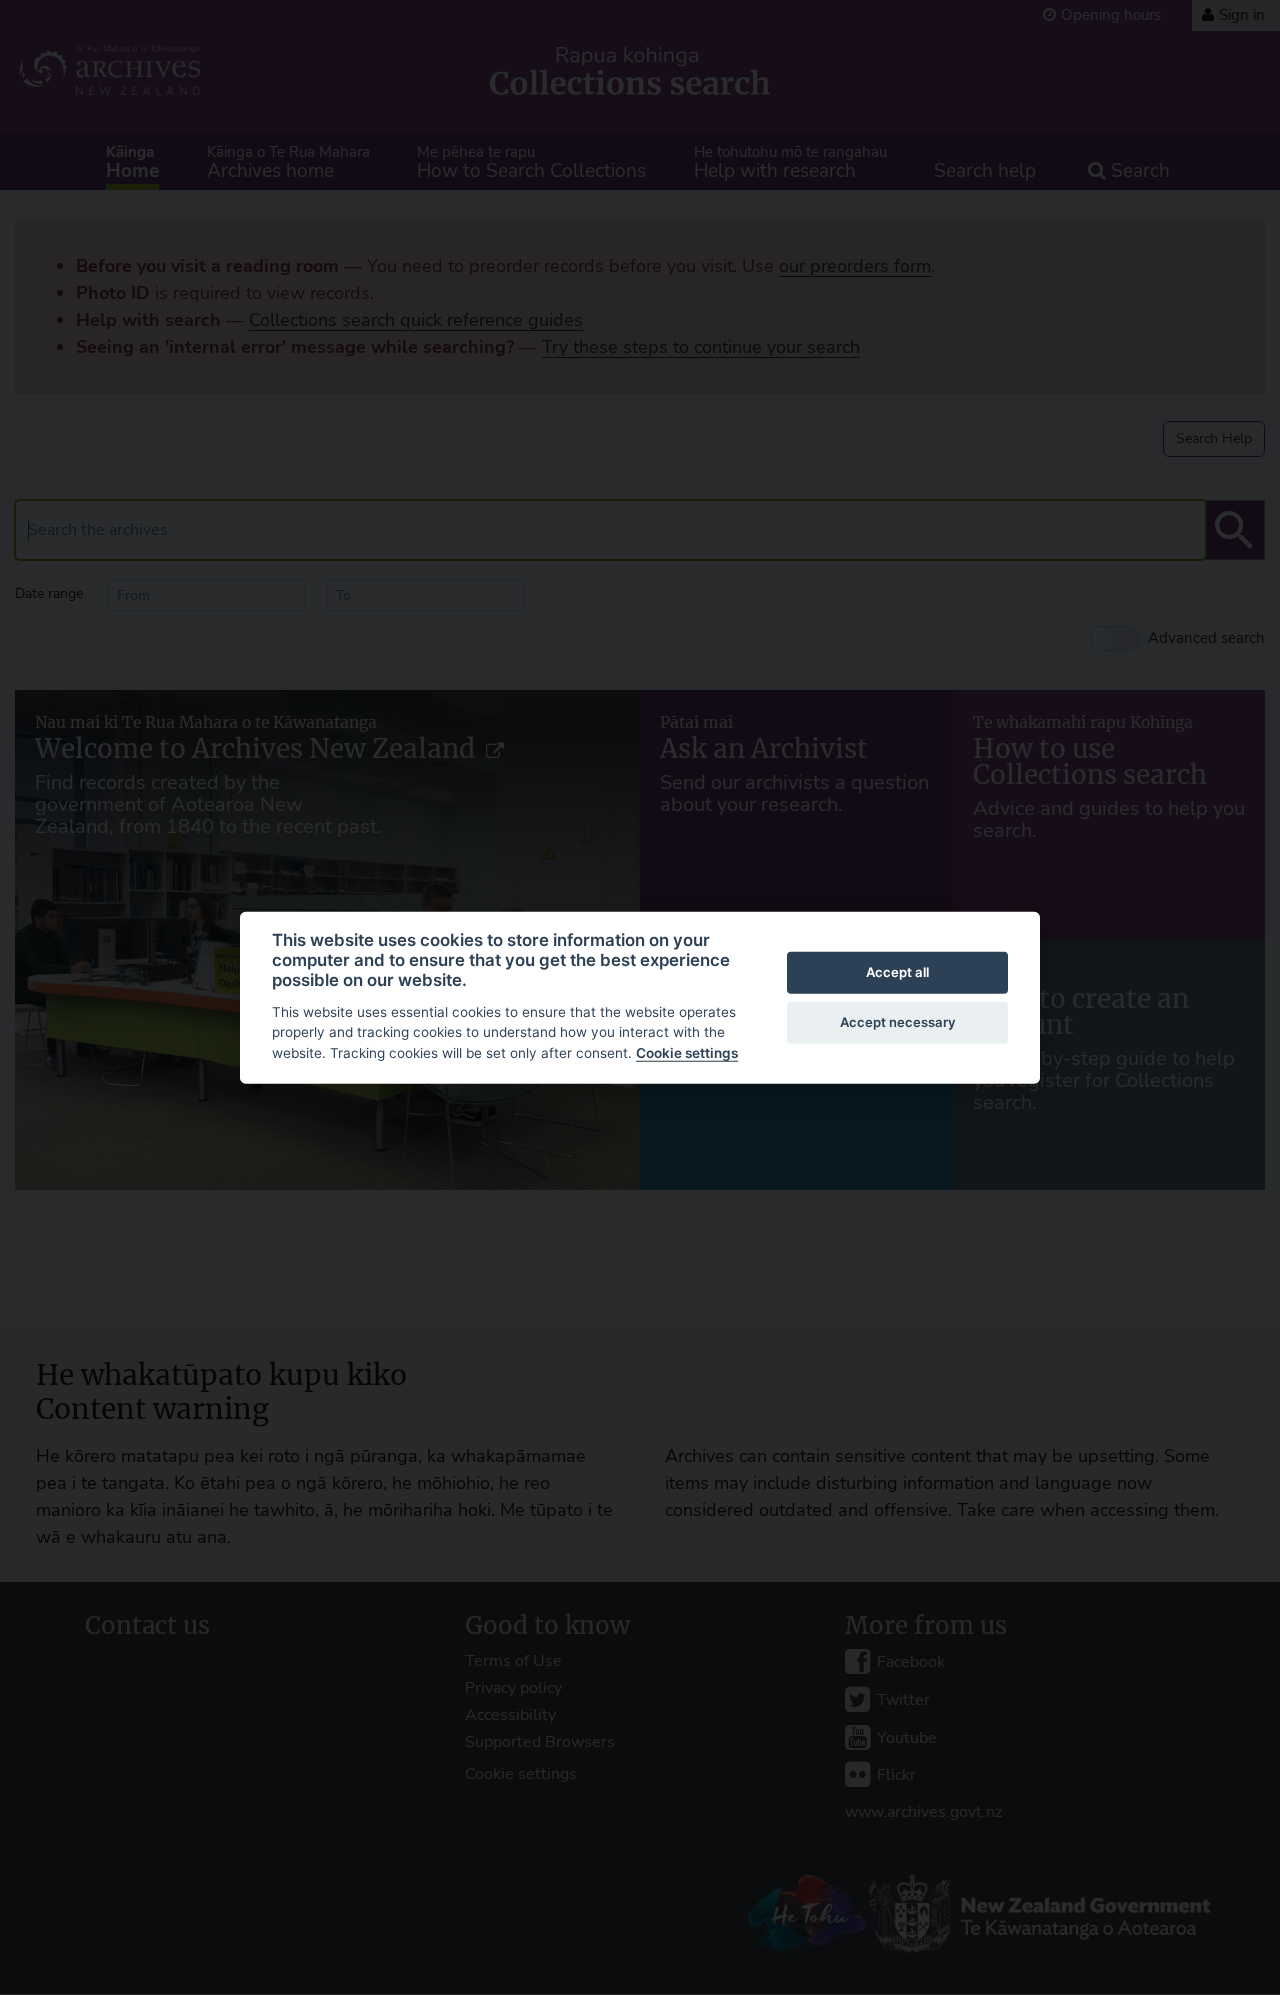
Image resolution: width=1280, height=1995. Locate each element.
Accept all (897, 972)
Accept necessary (898, 1022)
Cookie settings (687, 1053)
